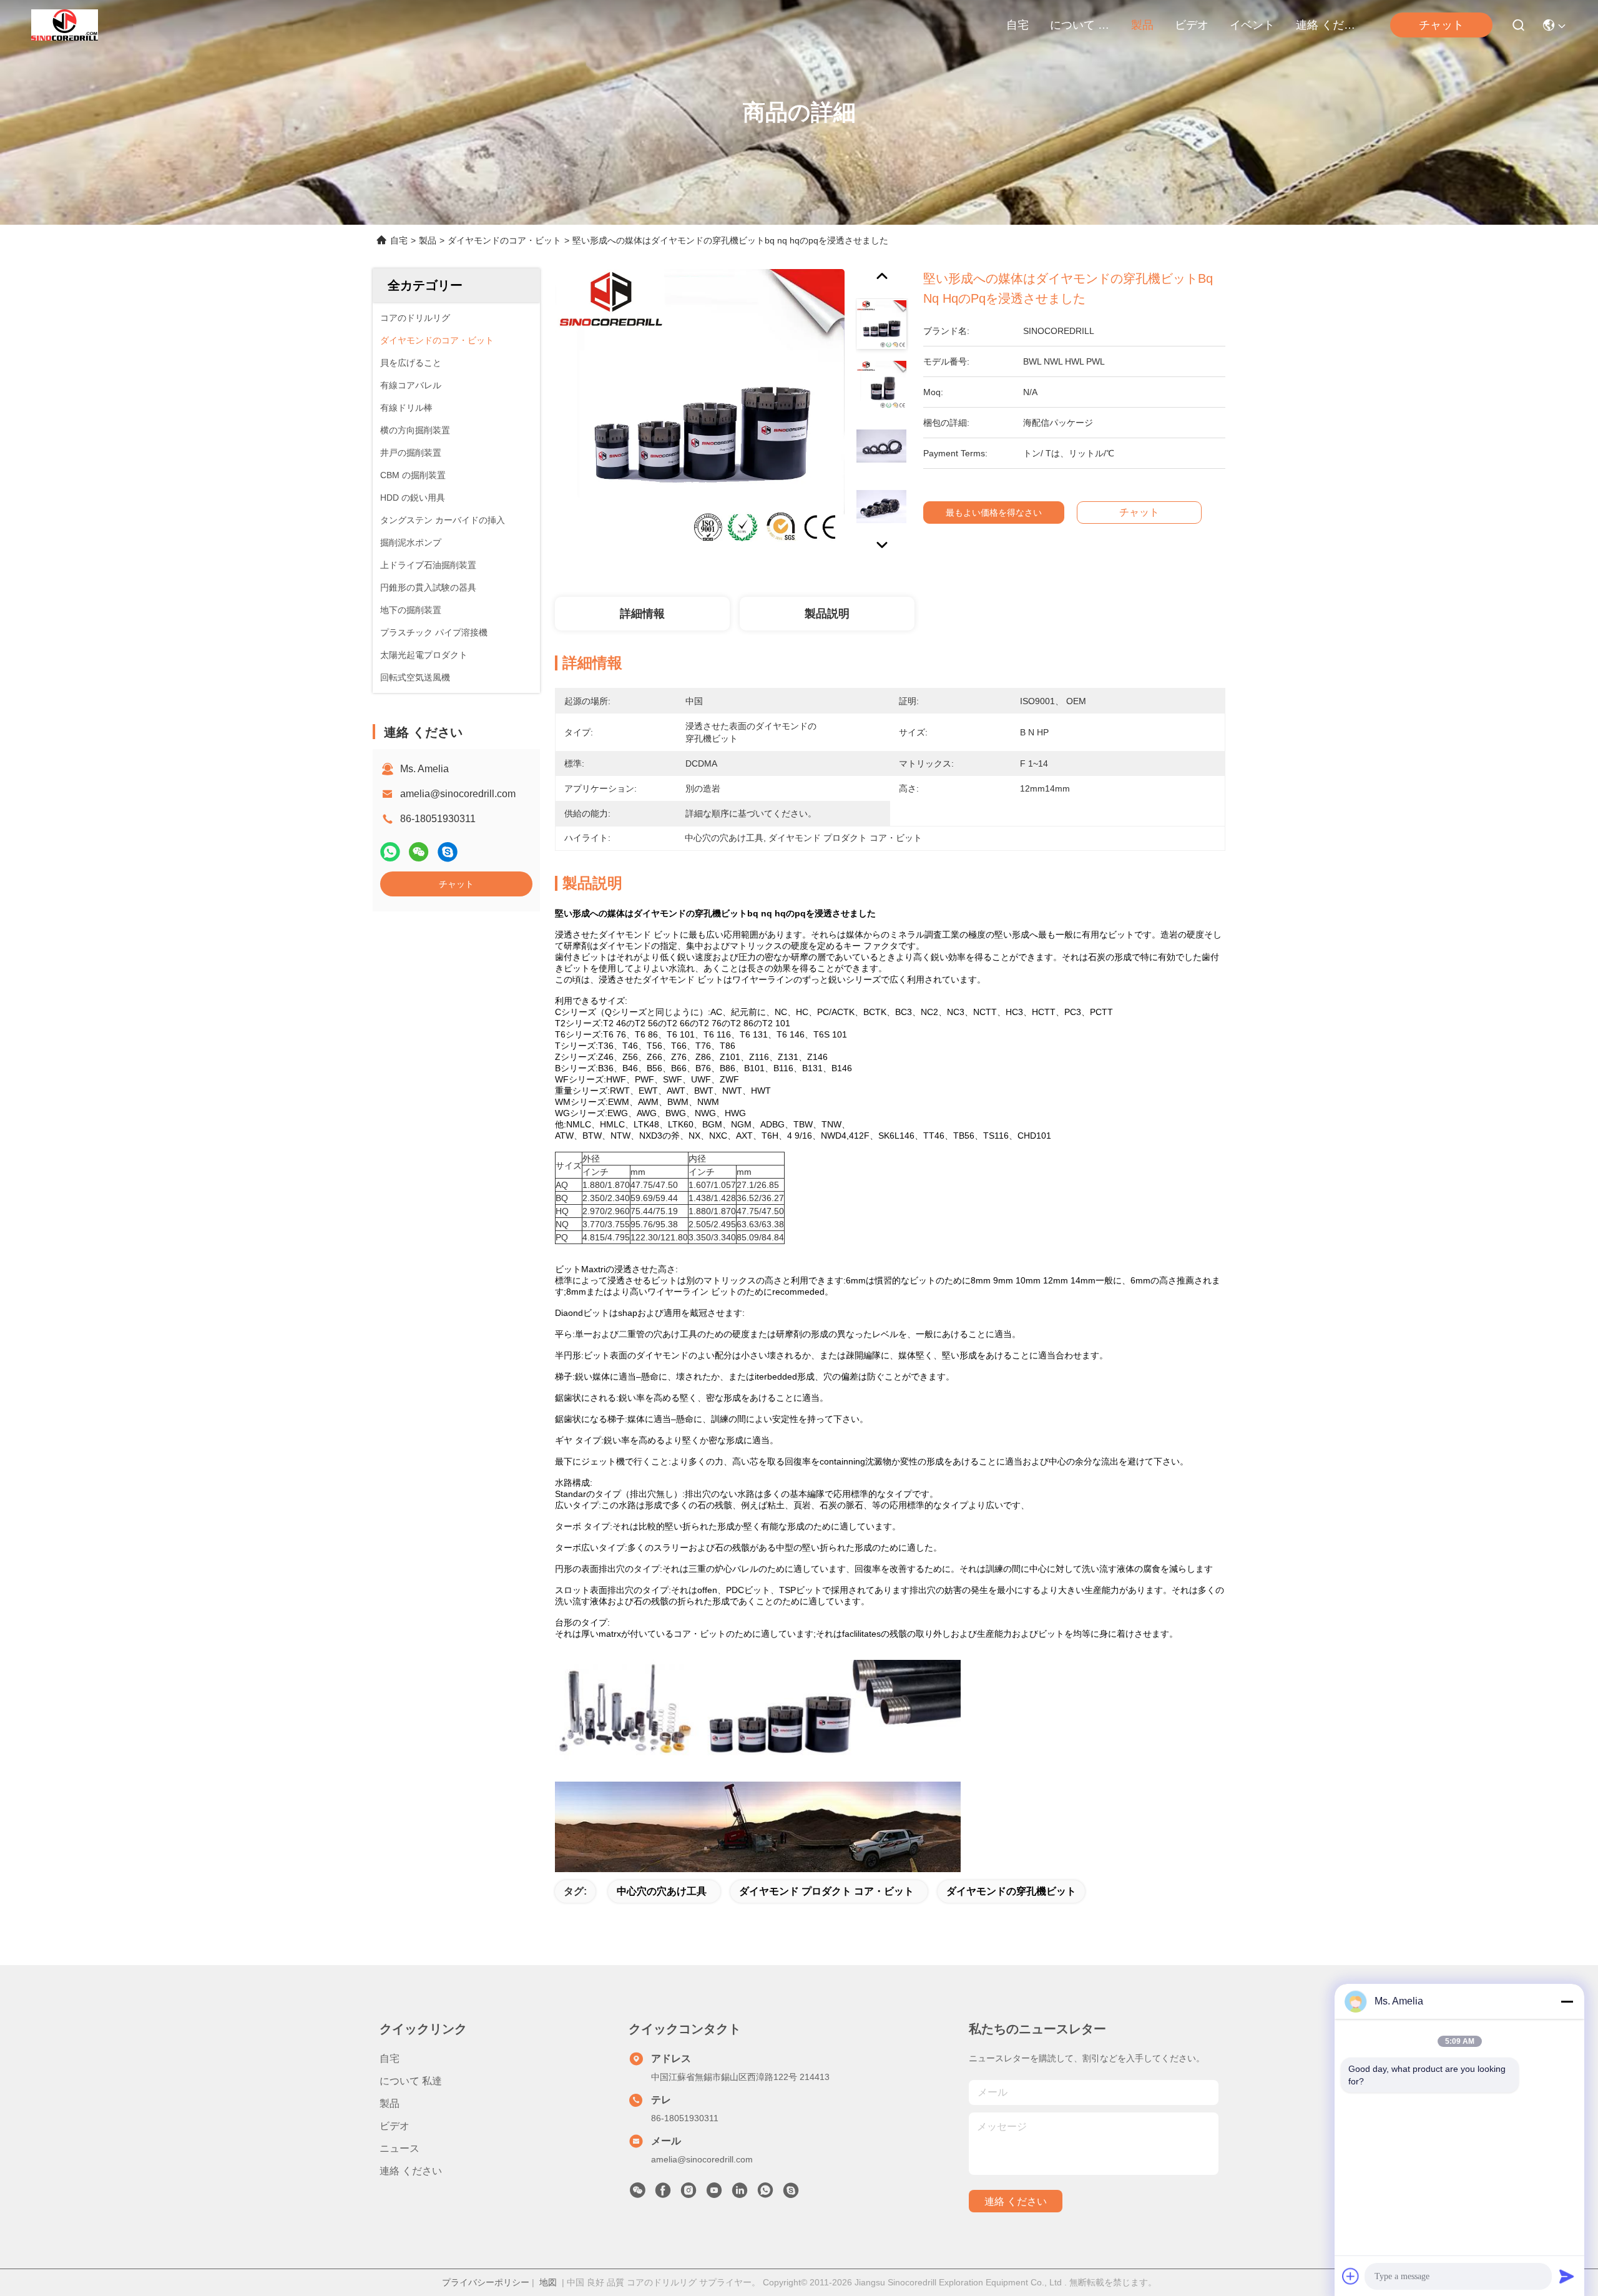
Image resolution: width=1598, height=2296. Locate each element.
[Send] (1567, 2276)
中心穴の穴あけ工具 (662, 1891)
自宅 (1017, 25)
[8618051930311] (765, 2194)
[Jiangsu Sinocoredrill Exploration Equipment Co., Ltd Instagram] (689, 2194)
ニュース (399, 2148)
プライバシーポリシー (486, 2282)
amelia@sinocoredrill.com (458, 794)
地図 (548, 2282)
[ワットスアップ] (390, 852)
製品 (1142, 25)
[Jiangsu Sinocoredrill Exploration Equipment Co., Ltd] (65, 25)
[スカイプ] (448, 852)
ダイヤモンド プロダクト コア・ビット (826, 1891)
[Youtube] (714, 2194)
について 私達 (1080, 25)
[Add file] (1351, 2276)
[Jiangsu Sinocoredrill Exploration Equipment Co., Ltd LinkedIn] (740, 2194)
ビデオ (1192, 25)
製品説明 (827, 614)
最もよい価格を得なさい (994, 513)
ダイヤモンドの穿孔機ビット (1011, 1891)
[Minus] (1567, 2001)
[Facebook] (663, 2194)
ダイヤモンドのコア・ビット (504, 240)
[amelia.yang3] (791, 2194)
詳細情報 (642, 614)
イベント (1252, 25)
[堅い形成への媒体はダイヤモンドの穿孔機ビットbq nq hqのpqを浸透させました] (700, 413)
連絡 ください (1326, 25)
